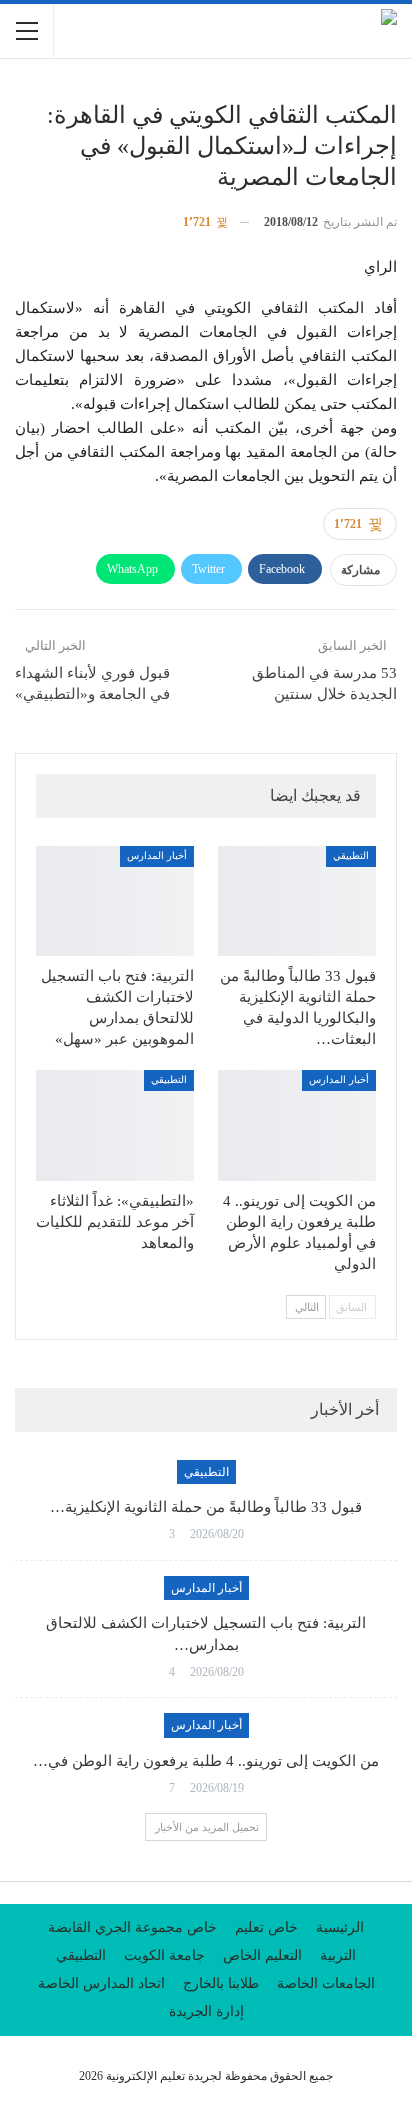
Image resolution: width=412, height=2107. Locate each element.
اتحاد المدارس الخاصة (101, 1983)
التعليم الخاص (262, 1955)
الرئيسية (340, 1927)
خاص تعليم (266, 1927)
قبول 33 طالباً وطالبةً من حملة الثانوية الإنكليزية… (206, 1507)
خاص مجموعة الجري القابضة (132, 1927)
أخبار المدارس (157, 855)
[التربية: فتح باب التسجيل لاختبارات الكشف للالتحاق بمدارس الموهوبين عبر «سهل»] (115, 901)
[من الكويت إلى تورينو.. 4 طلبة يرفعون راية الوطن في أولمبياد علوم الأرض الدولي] (297, 1125)
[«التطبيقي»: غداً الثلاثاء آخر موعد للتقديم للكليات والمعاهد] (115, 1125)
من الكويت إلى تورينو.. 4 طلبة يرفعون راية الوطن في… (206, 1761)
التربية (338, 1955)
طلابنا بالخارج (221, 1983)
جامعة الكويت (164, 1955)
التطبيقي (351, 855)
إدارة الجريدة (206, 2011)
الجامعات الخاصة (326, 1983)
